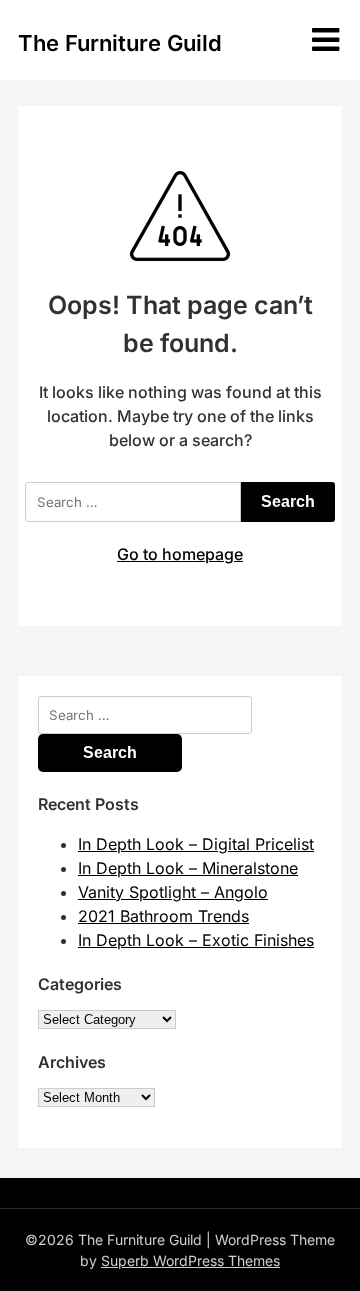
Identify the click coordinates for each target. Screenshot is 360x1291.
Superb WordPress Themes (190, 1260)
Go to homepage (180, 554)
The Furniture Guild (120, 43)
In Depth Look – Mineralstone (188, 868)
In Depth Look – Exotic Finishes (196, 940)
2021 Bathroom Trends (163, 916)
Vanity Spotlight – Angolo (173, 892)
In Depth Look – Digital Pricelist (196, 844)
